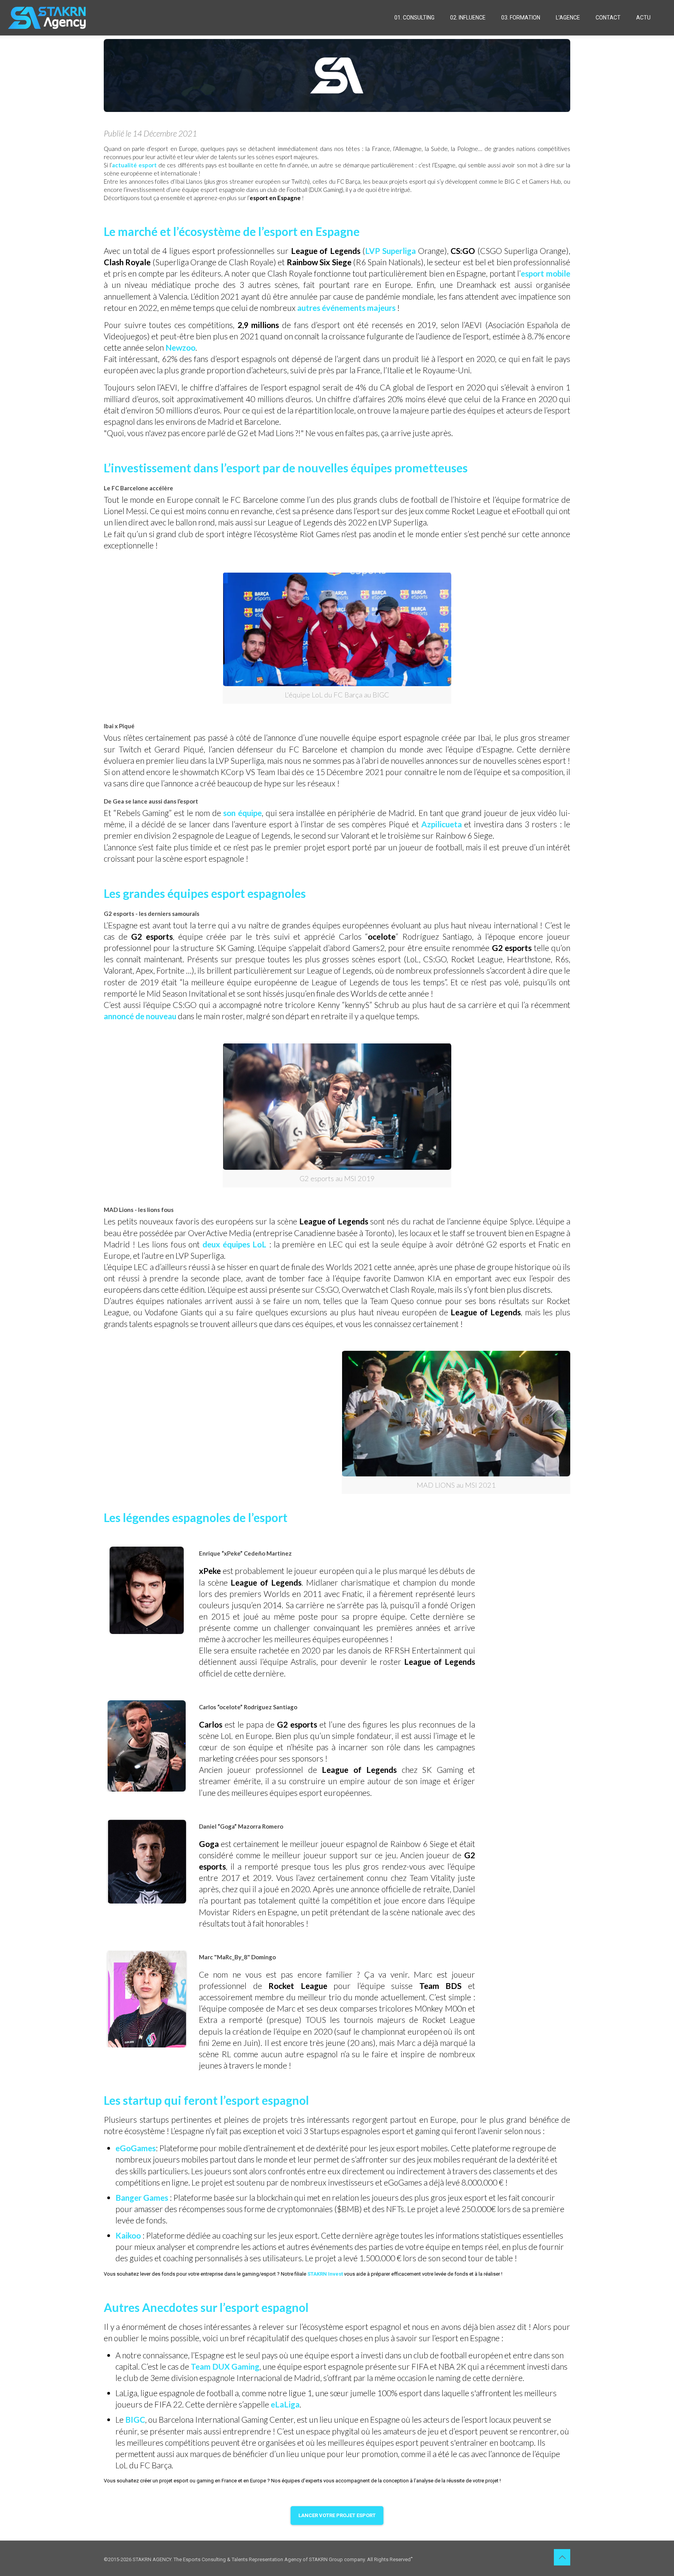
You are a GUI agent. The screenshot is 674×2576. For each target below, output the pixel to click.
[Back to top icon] (562, 2557)
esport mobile (545, 273)
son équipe (242, 813)
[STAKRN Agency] (47, 18)
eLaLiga (284, 2404)
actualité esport (135, 165)
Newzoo (180, 347)
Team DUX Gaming (225, 2366)
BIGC (135, 2419)
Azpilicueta (443, 824)
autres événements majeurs (346, 308)
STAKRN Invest (325, 2274)
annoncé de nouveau (140, 1016)
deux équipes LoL (234, 1244)
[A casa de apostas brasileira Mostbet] (412, 2557)
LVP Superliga (390, 251)
